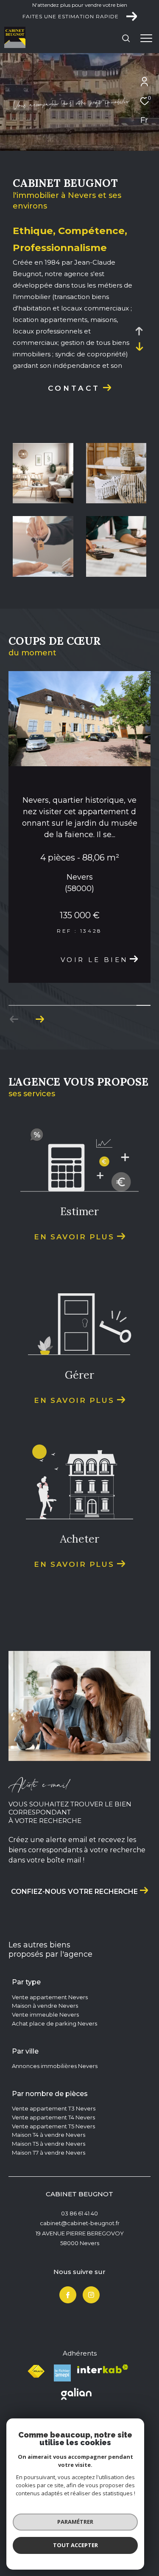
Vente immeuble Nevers (45, 2080)
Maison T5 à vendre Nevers (49, 2209)
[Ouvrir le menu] (146, 38)
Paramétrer (75, 2522)
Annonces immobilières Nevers (55, 2131)
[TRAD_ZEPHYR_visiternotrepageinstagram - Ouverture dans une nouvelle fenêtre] (91, 2360)
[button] (40, 1085)
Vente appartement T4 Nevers (53, 2183)
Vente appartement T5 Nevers (53, 2192)
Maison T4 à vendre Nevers (49, 2200)
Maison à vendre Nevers (45, 2071)
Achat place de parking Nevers (54, 2089)
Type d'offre (36, 119)
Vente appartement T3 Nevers (54, 2174)
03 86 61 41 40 (79, 2279)
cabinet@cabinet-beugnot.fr (80, 2288)
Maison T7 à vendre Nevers (49, 2218)
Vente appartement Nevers (50, 2062)
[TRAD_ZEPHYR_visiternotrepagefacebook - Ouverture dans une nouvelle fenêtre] (68, 2360)
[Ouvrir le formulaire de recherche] (126, 38)
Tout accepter (75, 2545)
